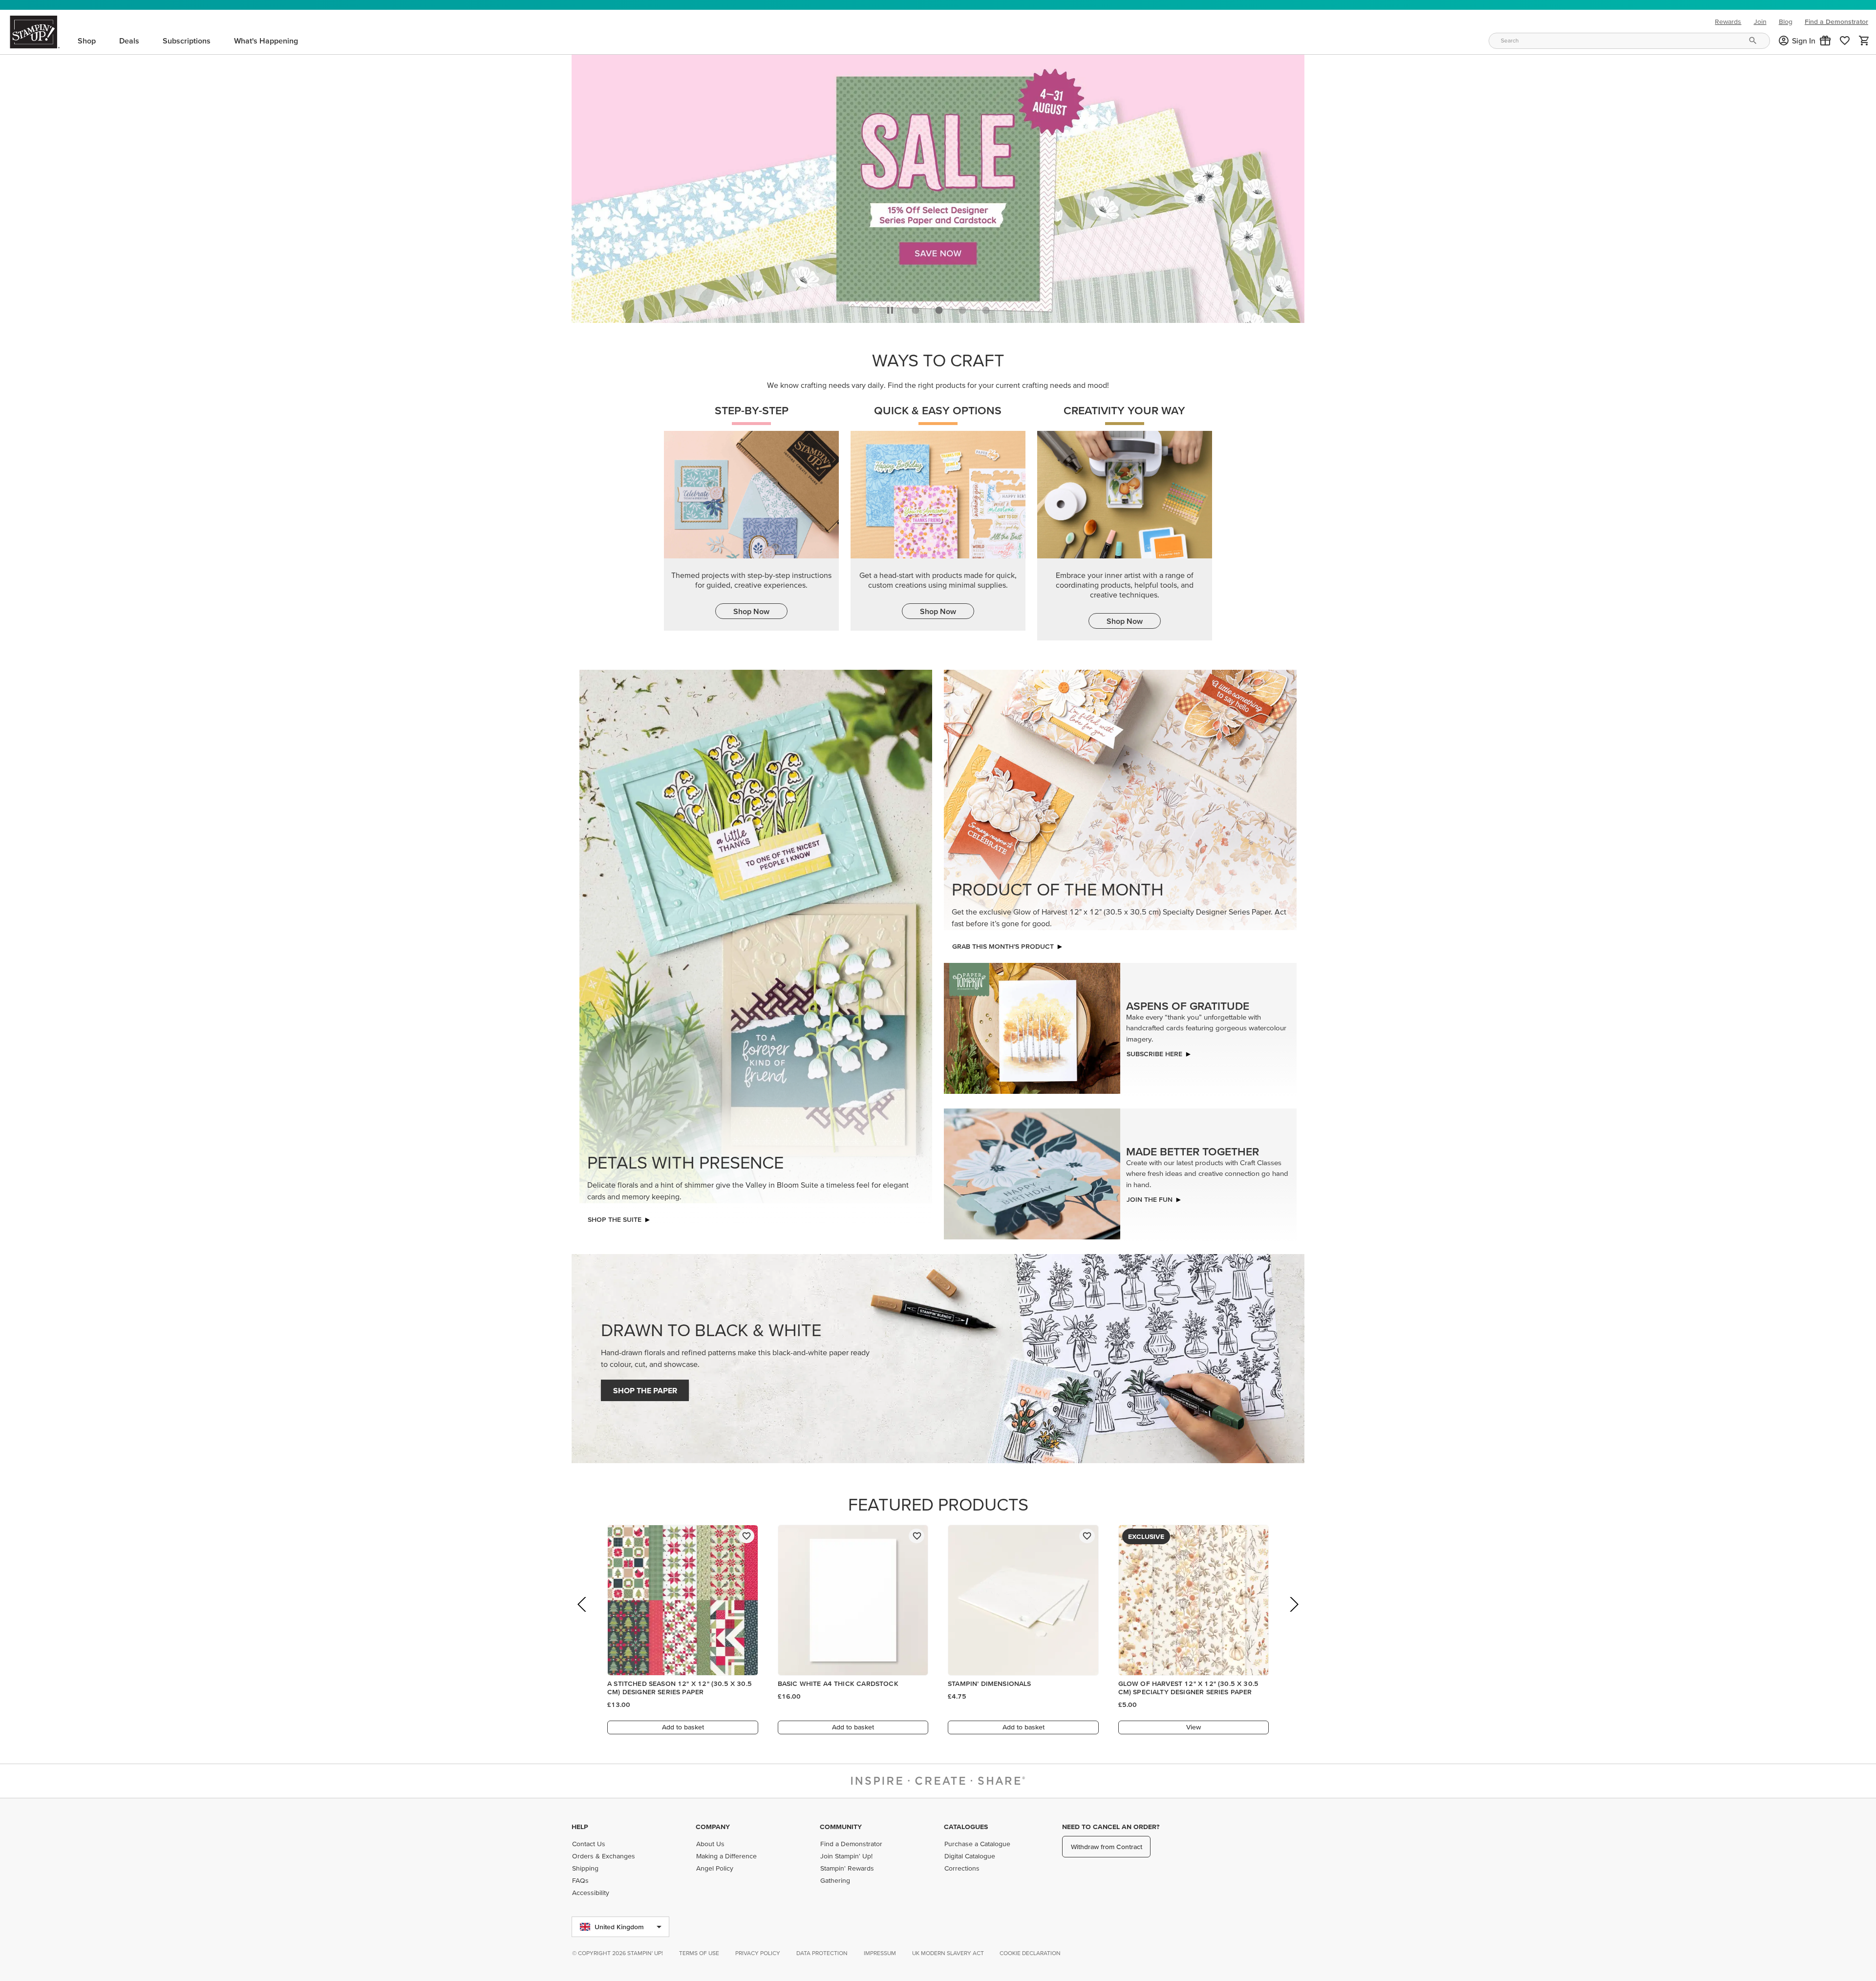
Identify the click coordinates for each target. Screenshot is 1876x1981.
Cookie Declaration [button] (1030, 1953)
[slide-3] (986, 307)
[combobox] (1629, 41)
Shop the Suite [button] (615, 1217)
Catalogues (966, 1827)
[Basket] (1864, 41)
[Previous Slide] (583, 1615)
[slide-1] (939, 307)
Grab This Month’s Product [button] (1003, 944)
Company (713, 1827)
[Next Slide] (1293, 1615)
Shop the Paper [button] (645, 1388)
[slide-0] (916, 307)
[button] (1825, 41)
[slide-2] (962, 307)
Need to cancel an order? (1111, 1827)
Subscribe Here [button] (1154, 1051)
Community (841, 1827)
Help (580, 1827)
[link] (1845, 41)
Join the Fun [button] (1150, 1197)
